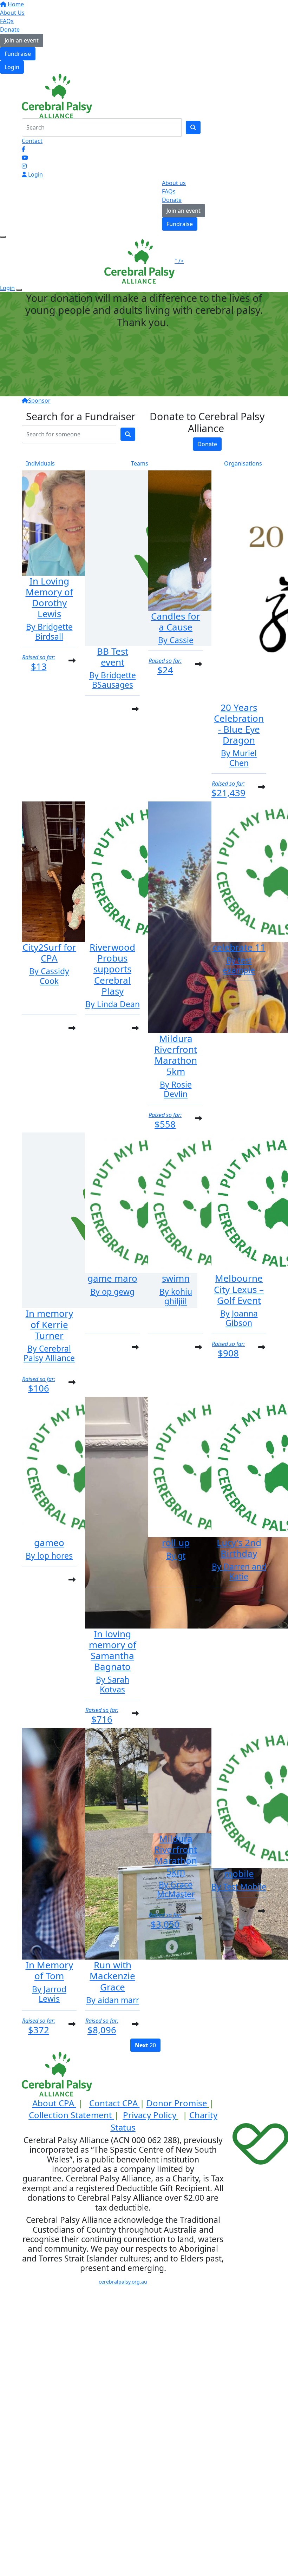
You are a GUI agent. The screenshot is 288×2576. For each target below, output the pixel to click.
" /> (179, 261)
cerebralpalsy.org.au (123, 2282)
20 (145, 2045)
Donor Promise (177, 2103)
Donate (10, 29)
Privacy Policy (150, 2115)
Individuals (40, 463)
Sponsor (39, 401)
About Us (12, 13)
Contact (32, 141)
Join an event (22, 40)
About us (174, 183)
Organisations (243, 463)
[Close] (19, 290)
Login (12, 67)
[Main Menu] (3, 237)
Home (15, 4)
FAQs (7, 21)
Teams (140, 463)
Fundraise (18, 54)
